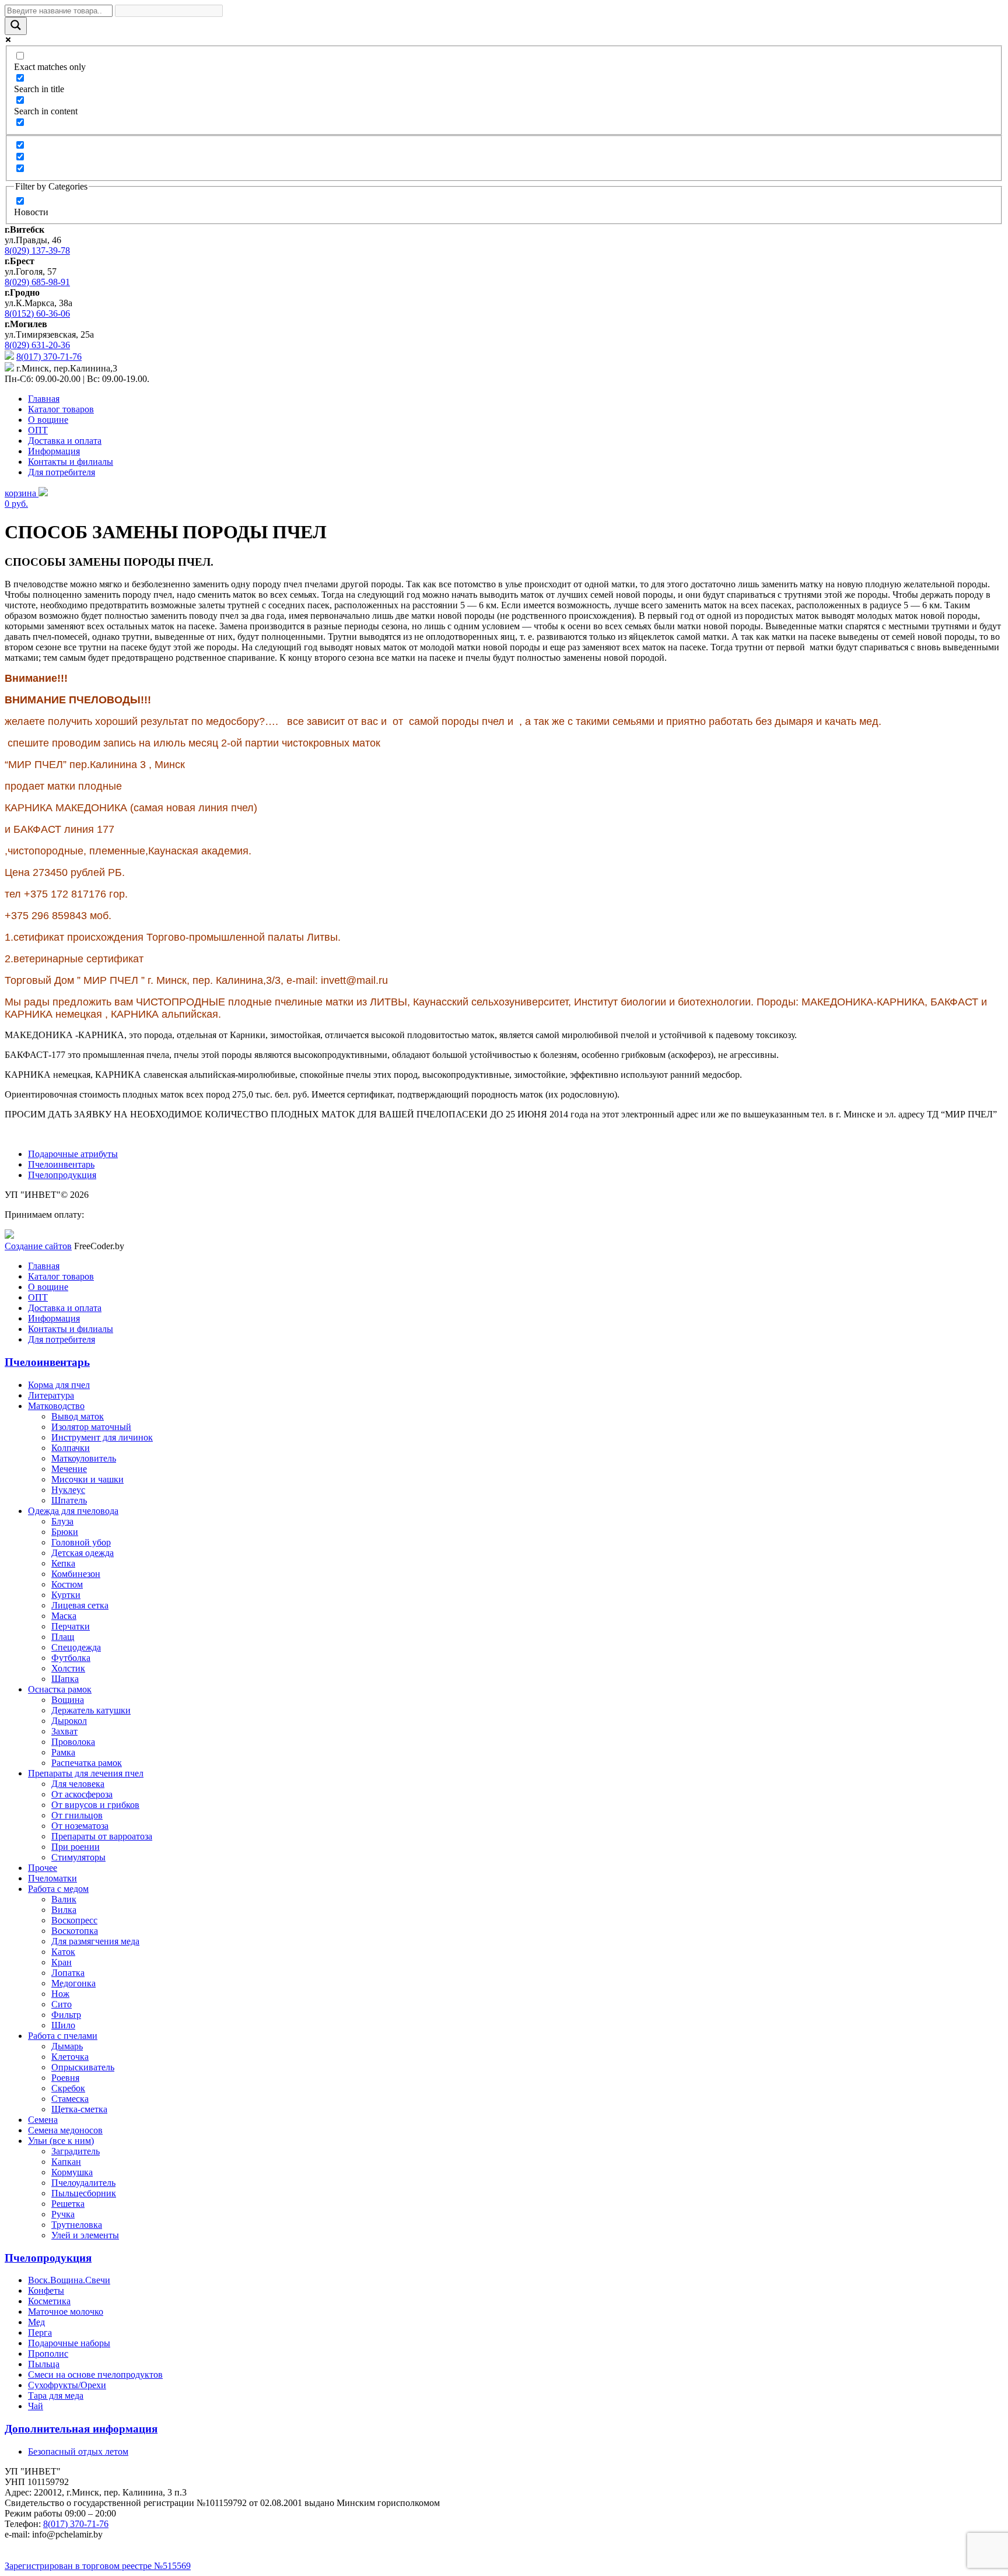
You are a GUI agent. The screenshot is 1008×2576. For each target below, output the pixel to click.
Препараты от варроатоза (102, 1836)
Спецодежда (76, 1647)
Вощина (68, 1700)
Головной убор (81, 1542)
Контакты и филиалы (71, 462)
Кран (62, 1962)
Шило (63, 2025)
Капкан (66, 2162)
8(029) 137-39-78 (37, 250)
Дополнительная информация (81, 2429)
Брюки (65, 1532)
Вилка (64, 1910)
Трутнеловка (77, 2225)
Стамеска (70, 2099)
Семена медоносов (65, 2130)
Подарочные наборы (69, 2343)
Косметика (49, 2301)
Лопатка (68, 1973)
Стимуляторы (78, 1857)
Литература (51, 1395)
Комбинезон (76, 1574)
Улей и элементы (85, 2235)
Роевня (65, 2078)
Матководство (56, 1406)
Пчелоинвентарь (61, 1164)
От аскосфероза (82, 1794)
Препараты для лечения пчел (86, 1773)
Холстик (68, 1668)
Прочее (43, 1868)
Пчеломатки (52, 1878)
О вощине (48, 420)
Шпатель (69, 1500)
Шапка (65, 1679)
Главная (44, 399)
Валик (64, 1899)
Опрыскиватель (83, 2067)
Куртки (66, 1595)
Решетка (68, 2204)
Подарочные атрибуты (73, 1154)
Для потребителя (62, 472)
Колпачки (71, 1448)
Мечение (69, 1469)
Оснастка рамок (60, 1689)
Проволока (73, 1742)
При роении (76, 1847)
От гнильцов (77, 1815)
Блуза (62, 1521)
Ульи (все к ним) (61, 2141)
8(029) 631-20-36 (37, 345)
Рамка (63, 1752)
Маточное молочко (66, 2312)
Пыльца (44, 2364)
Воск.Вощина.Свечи (69, 2280)
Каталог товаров (61, 409)
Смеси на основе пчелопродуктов (95, 2375)
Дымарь (67, 2046)
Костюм (67, 1584)
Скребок (68, 2088)
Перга (40, 2333)
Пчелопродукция (62, 1175)
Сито (62, 2004)
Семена (43, 2120)
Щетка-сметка (79, 2109)
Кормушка (72, 2172)
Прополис (48, 2354)
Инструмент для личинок (102, 1437)
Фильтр (66, 2015)
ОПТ (38, 430)
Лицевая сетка (80, 1605)
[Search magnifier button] (16, 26)
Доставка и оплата (65, 441)
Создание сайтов (38, 1246)
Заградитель (76, 2151)
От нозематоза (80, 1826)
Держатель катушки (91, 1710)
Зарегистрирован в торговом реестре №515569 (98, 2566)
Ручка (63, 2214)
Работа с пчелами (63, 2036)
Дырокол (69, 1721)
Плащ (63, 1637)
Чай (36, 2406)
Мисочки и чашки (87, 1479)
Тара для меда (56, 2395)
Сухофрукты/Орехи (67, 2385)
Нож (60, 1994)
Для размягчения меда (95, 1941)
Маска (64, 1616)
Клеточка (70, 2057)
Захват (64, 1731)
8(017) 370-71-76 (49, 357)
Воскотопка (75, 1931)
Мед (36, 2322)
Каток (63, 1952)
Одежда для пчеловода (73, 1511)
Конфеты (46, 2291)
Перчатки (71, 1626)
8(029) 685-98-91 (37, 282)
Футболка (71, 1658)
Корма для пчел (59, 1385)
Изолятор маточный (91, 1427)
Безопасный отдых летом (78, 2451)
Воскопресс (74, 1920)
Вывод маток (78, 1416)
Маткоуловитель (84, 1458)
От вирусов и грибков (95, 1805)
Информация (54, 451)
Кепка (63, 1563)
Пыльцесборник (84, 2193)
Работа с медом (58, 1889)
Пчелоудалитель (83, 2183)
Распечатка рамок (87, 1763)
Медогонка (73, 1983)
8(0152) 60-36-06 (37, 313)
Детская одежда (83, 1553)
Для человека (78, 1784)
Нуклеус (68, 1490)
